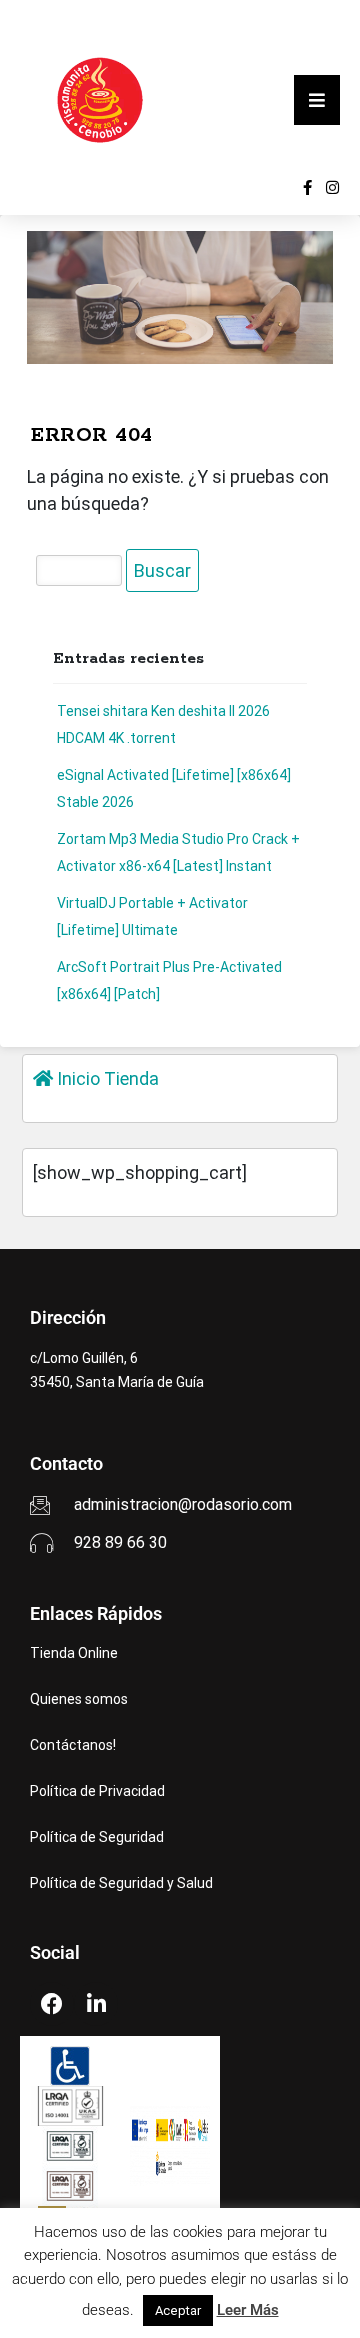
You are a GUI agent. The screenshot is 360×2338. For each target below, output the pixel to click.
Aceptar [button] (178, 2310)
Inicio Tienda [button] (106, 1078)
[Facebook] (52, 2004)
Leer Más (248, 2310)
